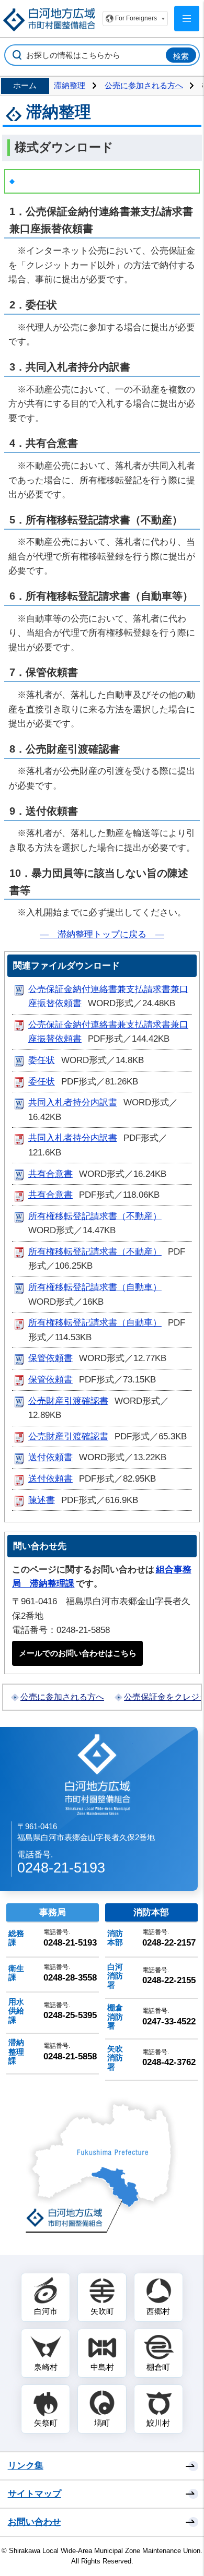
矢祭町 (46, 2423)
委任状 (42, 1060)
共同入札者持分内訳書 (73, 1102)
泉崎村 (46, 2367)
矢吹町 (102, 2311)
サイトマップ (35, 2494)
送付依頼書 (50, 1457)
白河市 (46, 2311)
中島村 (102, 2367)
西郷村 (158, 2311)
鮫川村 (158, 2423)
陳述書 (42, 1500)
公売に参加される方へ (144, 85)
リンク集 (26, 2466)
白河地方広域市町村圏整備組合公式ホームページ (49, 20)
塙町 (102, 2423)
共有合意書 (50, 1174)
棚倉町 (158, 2367)
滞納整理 (70, 85)
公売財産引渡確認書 (68, 1401)
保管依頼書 (50, 1358)
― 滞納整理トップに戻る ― (102, 934)
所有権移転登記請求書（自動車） (95, 1287)
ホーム (25, 85)
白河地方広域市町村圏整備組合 (99, 1774)
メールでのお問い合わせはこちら (78, 1653)
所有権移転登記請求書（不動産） (95, 1216)
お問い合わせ (35, 2522)
